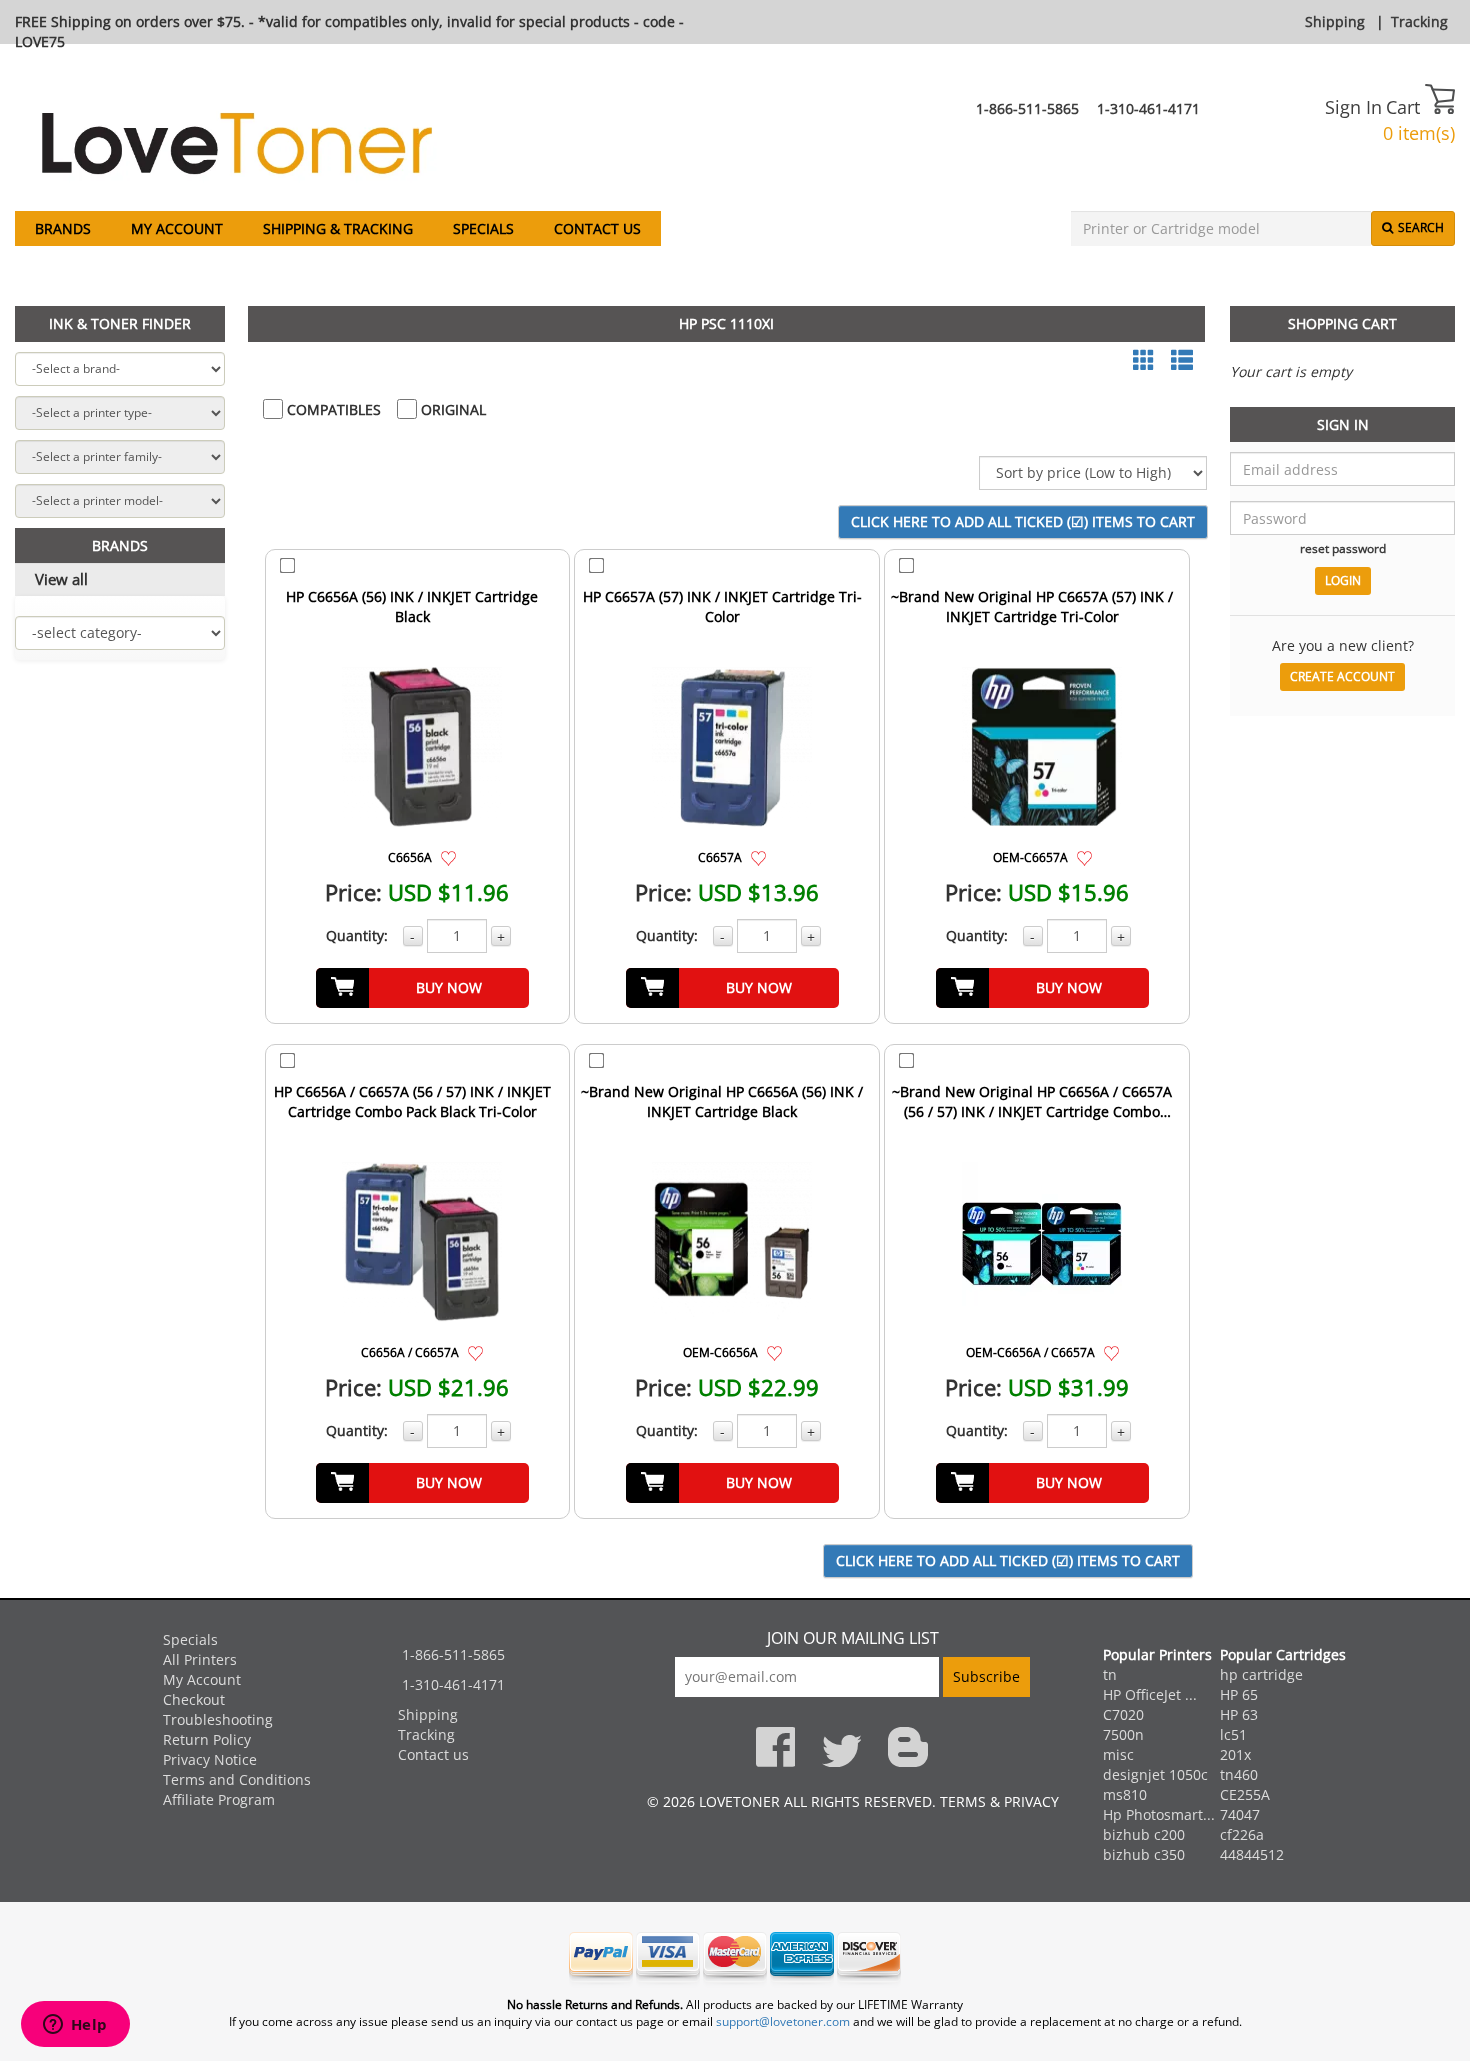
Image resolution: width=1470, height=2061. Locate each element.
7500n (1123, 1734)
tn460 (1239, 1774)
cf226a (1242, 1834)
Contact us (597, 228)
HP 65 (1239, 1694)
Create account (1342, 676)
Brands (63, 228)
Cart (1405, 107)
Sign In (1353, 107)
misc (1118, 1754)
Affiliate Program (219, 1799)
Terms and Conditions (237, 1779)
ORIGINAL (451, 409)
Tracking (1419, 21)
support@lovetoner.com (783, 2021)
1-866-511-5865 (1027, 108)
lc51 (1233, 1734)
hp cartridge (1261, 1674)
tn (1110, 1674)
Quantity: (357, 935)
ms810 (1125, 1794)
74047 (1240, 1814)
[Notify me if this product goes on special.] (448, 856)
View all (61, 579)
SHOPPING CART (1342, 323)
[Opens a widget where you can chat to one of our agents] (75, 2026)
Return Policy (207, 1739)
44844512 (1252, 1854)
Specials (483, 228)
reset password (1343, 548)
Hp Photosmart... (1159, 1814)
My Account (177, 228)
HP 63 (1239, 1714)
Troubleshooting (218, 1719)
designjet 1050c (1155, 1774)
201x (1235, 1754)
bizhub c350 (1144, 1854)
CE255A (1245, 1794)
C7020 (1123, 1714)
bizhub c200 (1144, 1834)
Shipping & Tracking (338, 228)
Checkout (194, 1699)
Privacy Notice (210, 1759)
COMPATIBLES (332, 409)
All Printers (200, 1659)
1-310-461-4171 (1148, 108)
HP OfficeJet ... (1150, 1694)
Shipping (1335, 21)
